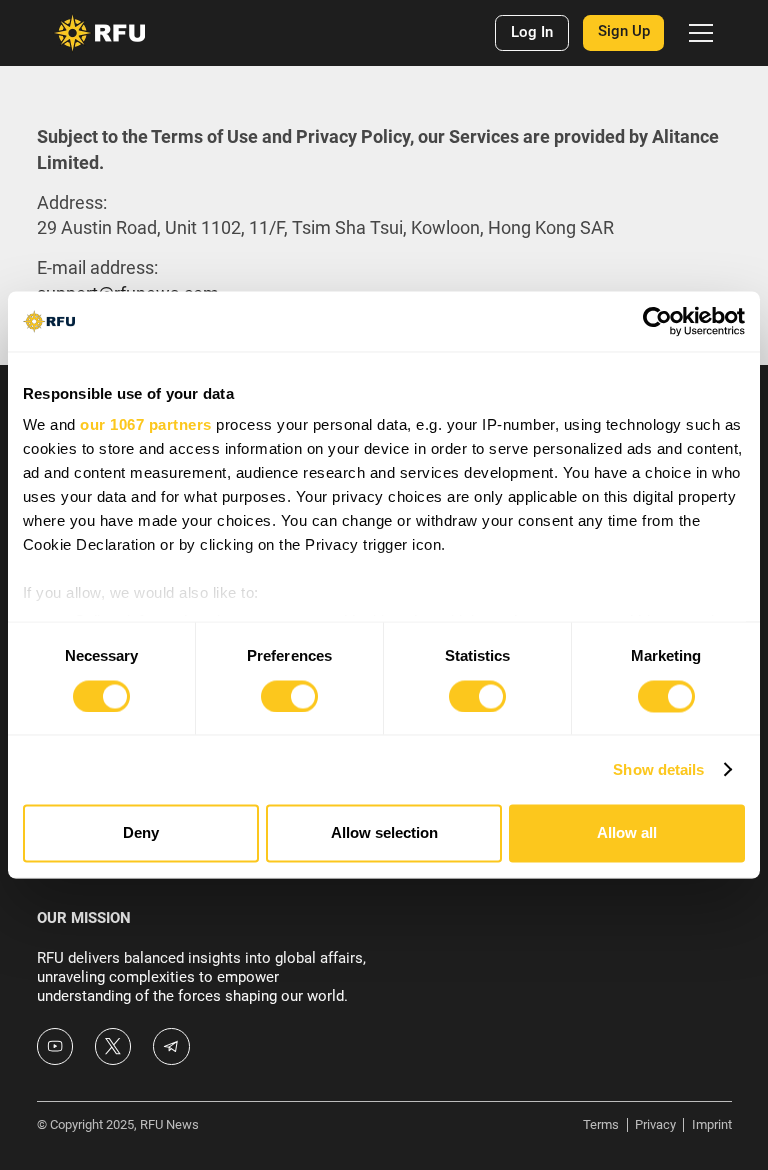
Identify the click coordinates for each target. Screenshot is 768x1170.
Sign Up (624, 31)
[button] (697, 33)
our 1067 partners (146, 425)
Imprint (712, 1124)
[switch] (289, 696)
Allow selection (384, 833)
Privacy (655, 1124)
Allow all (627, 833)
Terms (601, 1124)
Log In (532, 32)
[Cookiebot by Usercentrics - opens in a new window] (657, 321)
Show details (658, 769)
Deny (141, 833)
